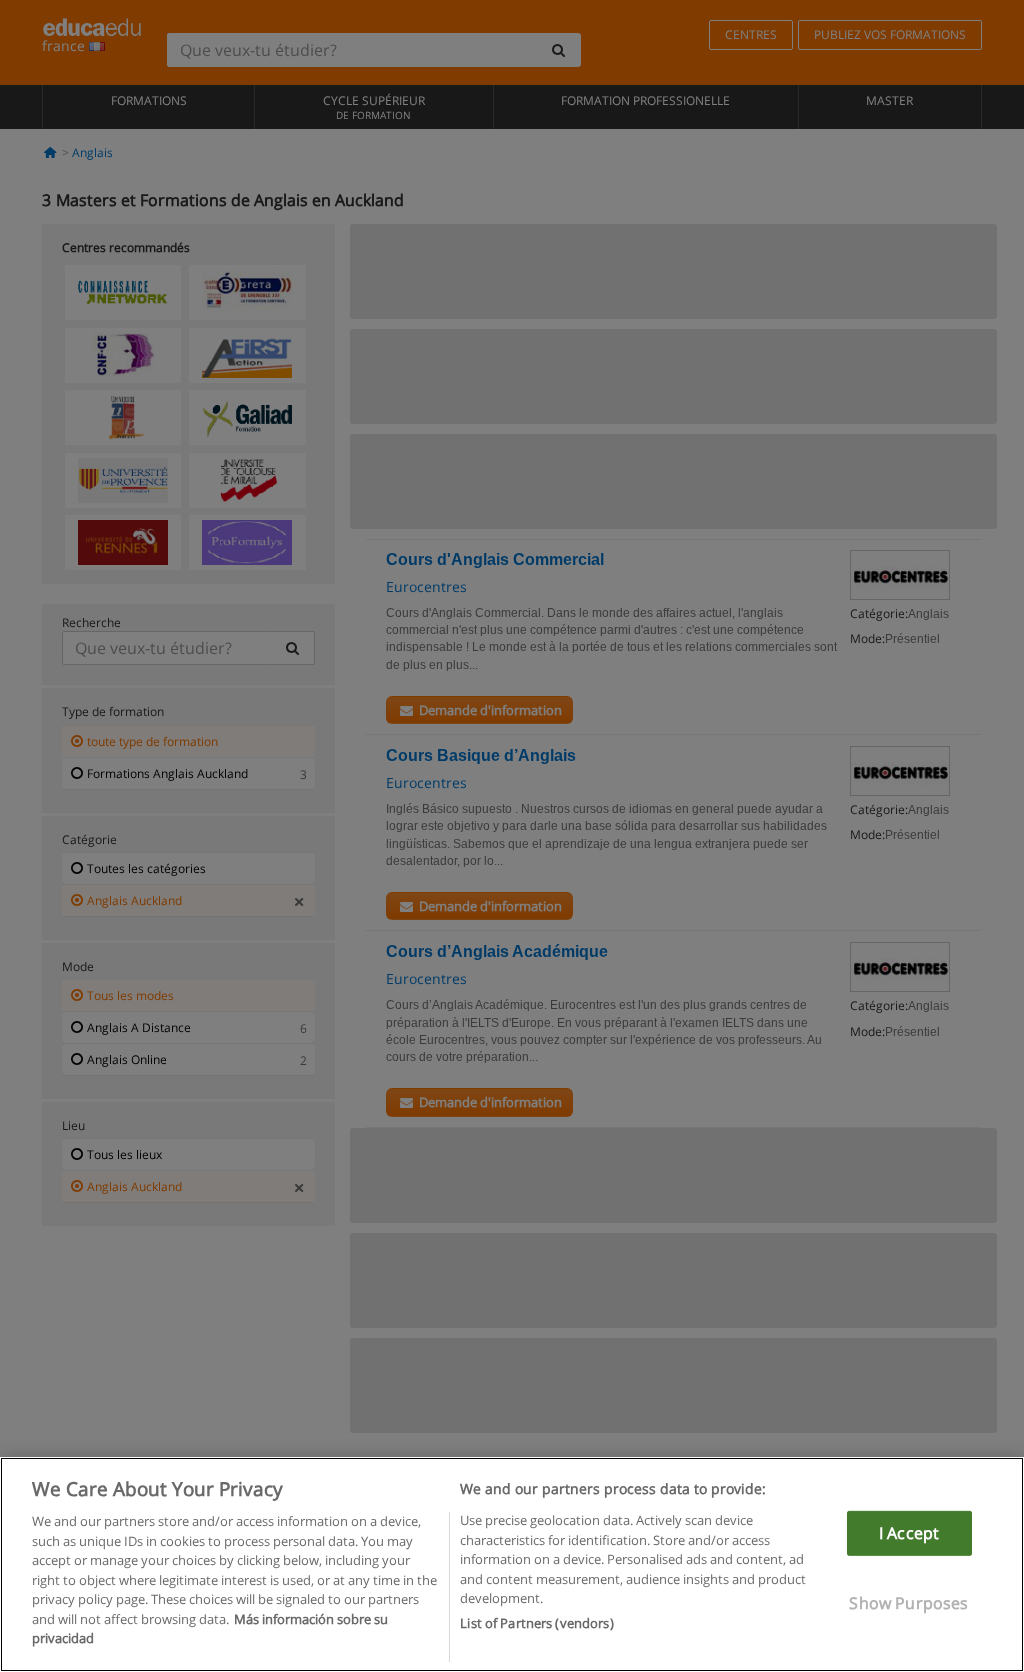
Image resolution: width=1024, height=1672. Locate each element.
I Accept (909, 1533)
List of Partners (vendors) (536, 1623)
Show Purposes (908, 1603)
